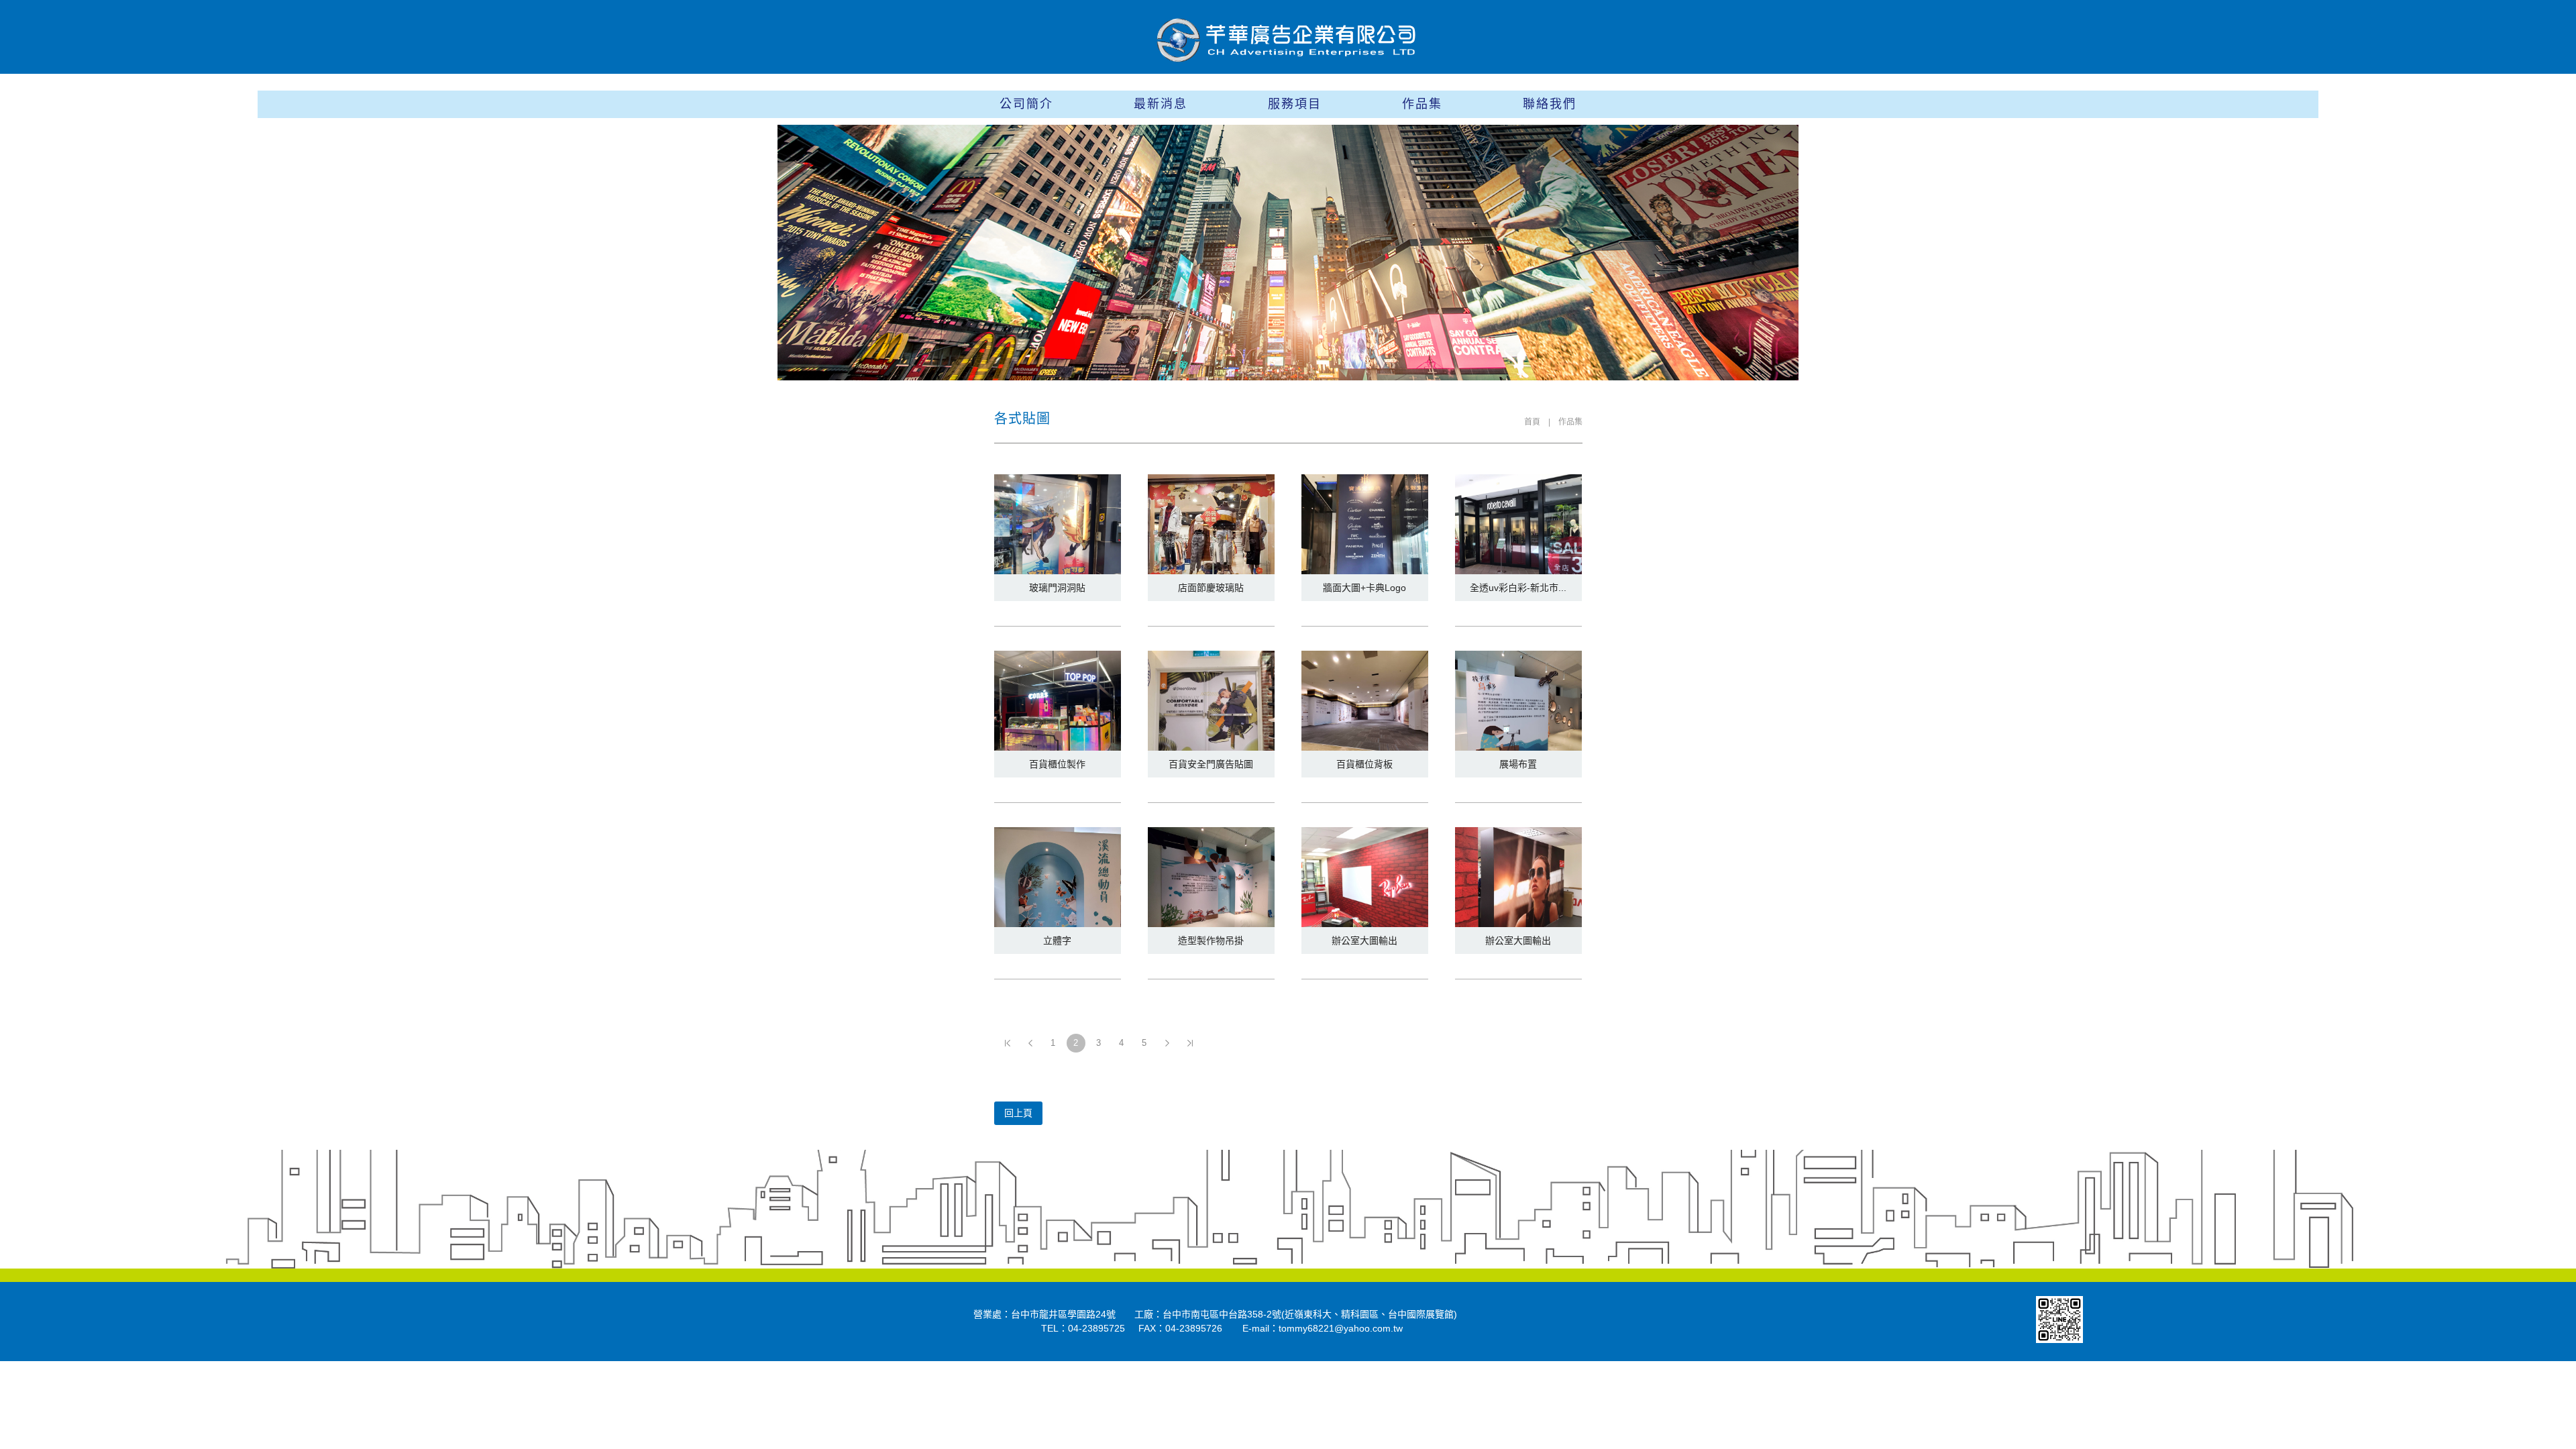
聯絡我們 (1550, 104)
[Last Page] (1190, 1043)
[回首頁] (1288, 40)
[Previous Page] (1030, 1043)
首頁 (1532, 422)
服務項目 (1295, 104)
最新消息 (1161, 104)
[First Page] (1008, 1043)
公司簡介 (1026, 104)
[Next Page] (1167, 1043)
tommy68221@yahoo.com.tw (1341, 1328)
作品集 (1422, 104)
